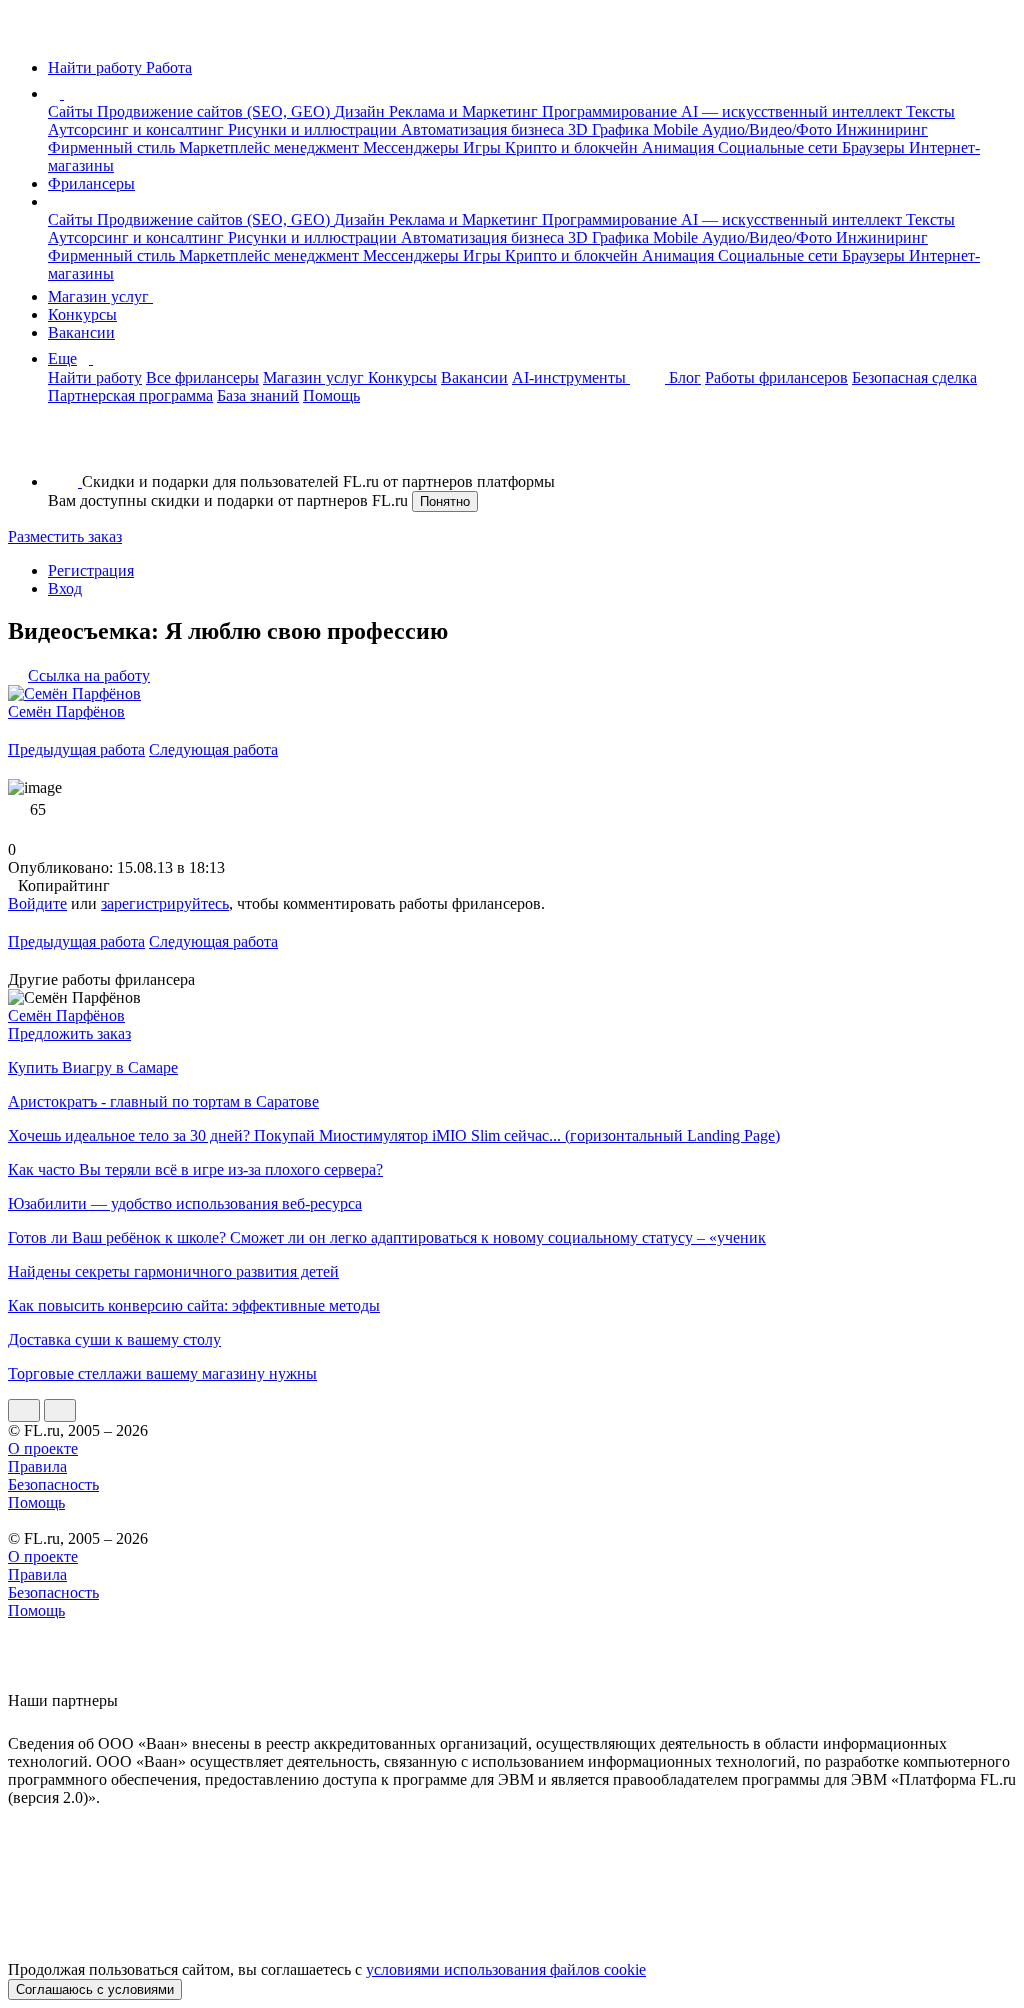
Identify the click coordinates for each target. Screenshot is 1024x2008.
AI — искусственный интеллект (793, 111)
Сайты (72, 111)
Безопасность (53, 1484)
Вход (65, 588)
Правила (37, 1466)
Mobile (677, 129)
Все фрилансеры (202, 377)
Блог (685, 377)
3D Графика (610, 129)
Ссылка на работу (89, 675)
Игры (484, 147)
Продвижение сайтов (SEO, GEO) (215, 111)
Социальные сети (780, 147)
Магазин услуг (100, 296)
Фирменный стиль (113, 147)
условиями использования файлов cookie (506, 1969)
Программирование (611, 111)
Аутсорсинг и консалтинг (138, 129)
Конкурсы (82, 314)
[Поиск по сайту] (64, 447)
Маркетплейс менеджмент (271, 147)
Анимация (680, 147)
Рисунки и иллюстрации (314, 129)
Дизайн (361, 111)
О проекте (43, 1448)
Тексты (930, 111)
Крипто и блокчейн (573, 147)
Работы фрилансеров (776, 377)
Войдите (37, 903)
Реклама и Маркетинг (465, 111)
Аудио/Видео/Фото (769, 129)
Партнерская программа (130, 395)
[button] (67, 93)
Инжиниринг (882, 129)
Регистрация (91, 570)
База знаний (258, 395)
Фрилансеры (91, 183)
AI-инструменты (571, 377)
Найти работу (95, 377)
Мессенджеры (413, 147)
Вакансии (81, 332)
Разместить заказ (65, 536)
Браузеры (875, 147)
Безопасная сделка (914, 377)
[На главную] (26, 33)
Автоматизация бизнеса (484, 129)
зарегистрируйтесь (165, 903)
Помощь (331, 395)
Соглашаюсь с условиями (95, 1989)
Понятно (445, 501)
